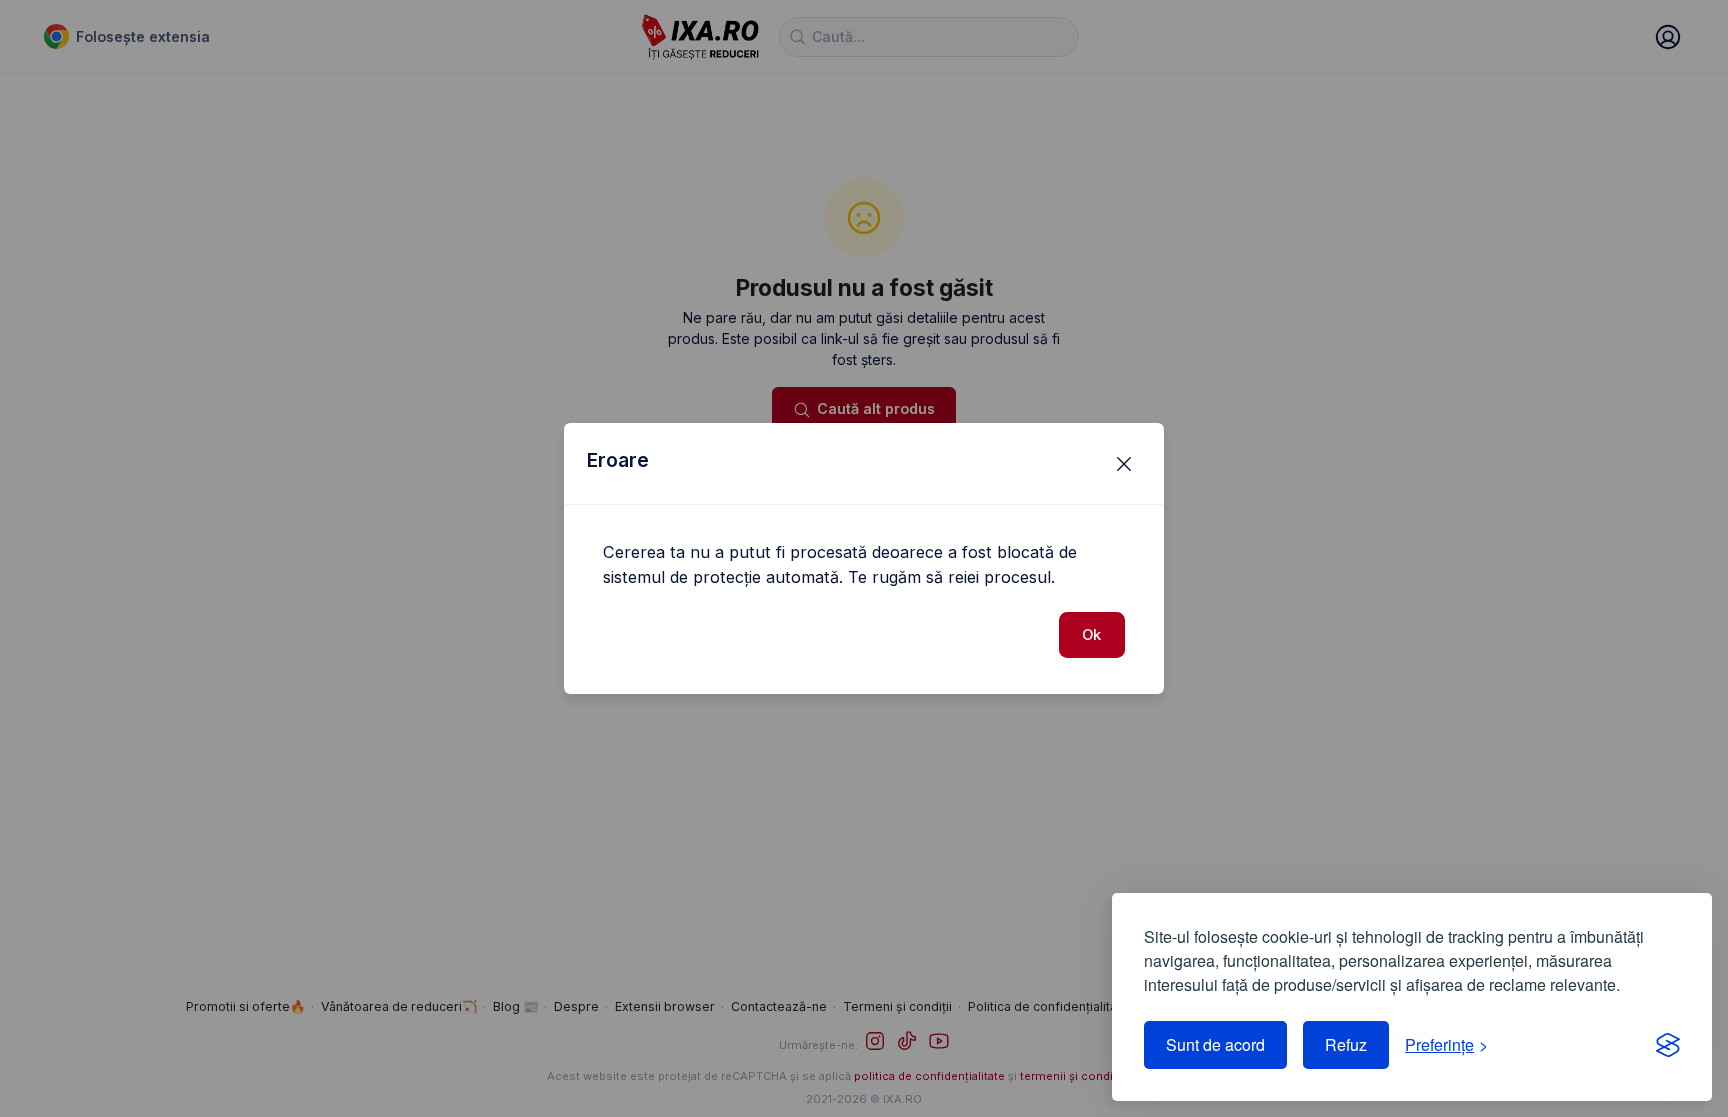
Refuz (1346, 1044)
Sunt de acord (1215, 1044)
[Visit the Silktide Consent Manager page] (1668, 1045)
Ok (1091, 635)
